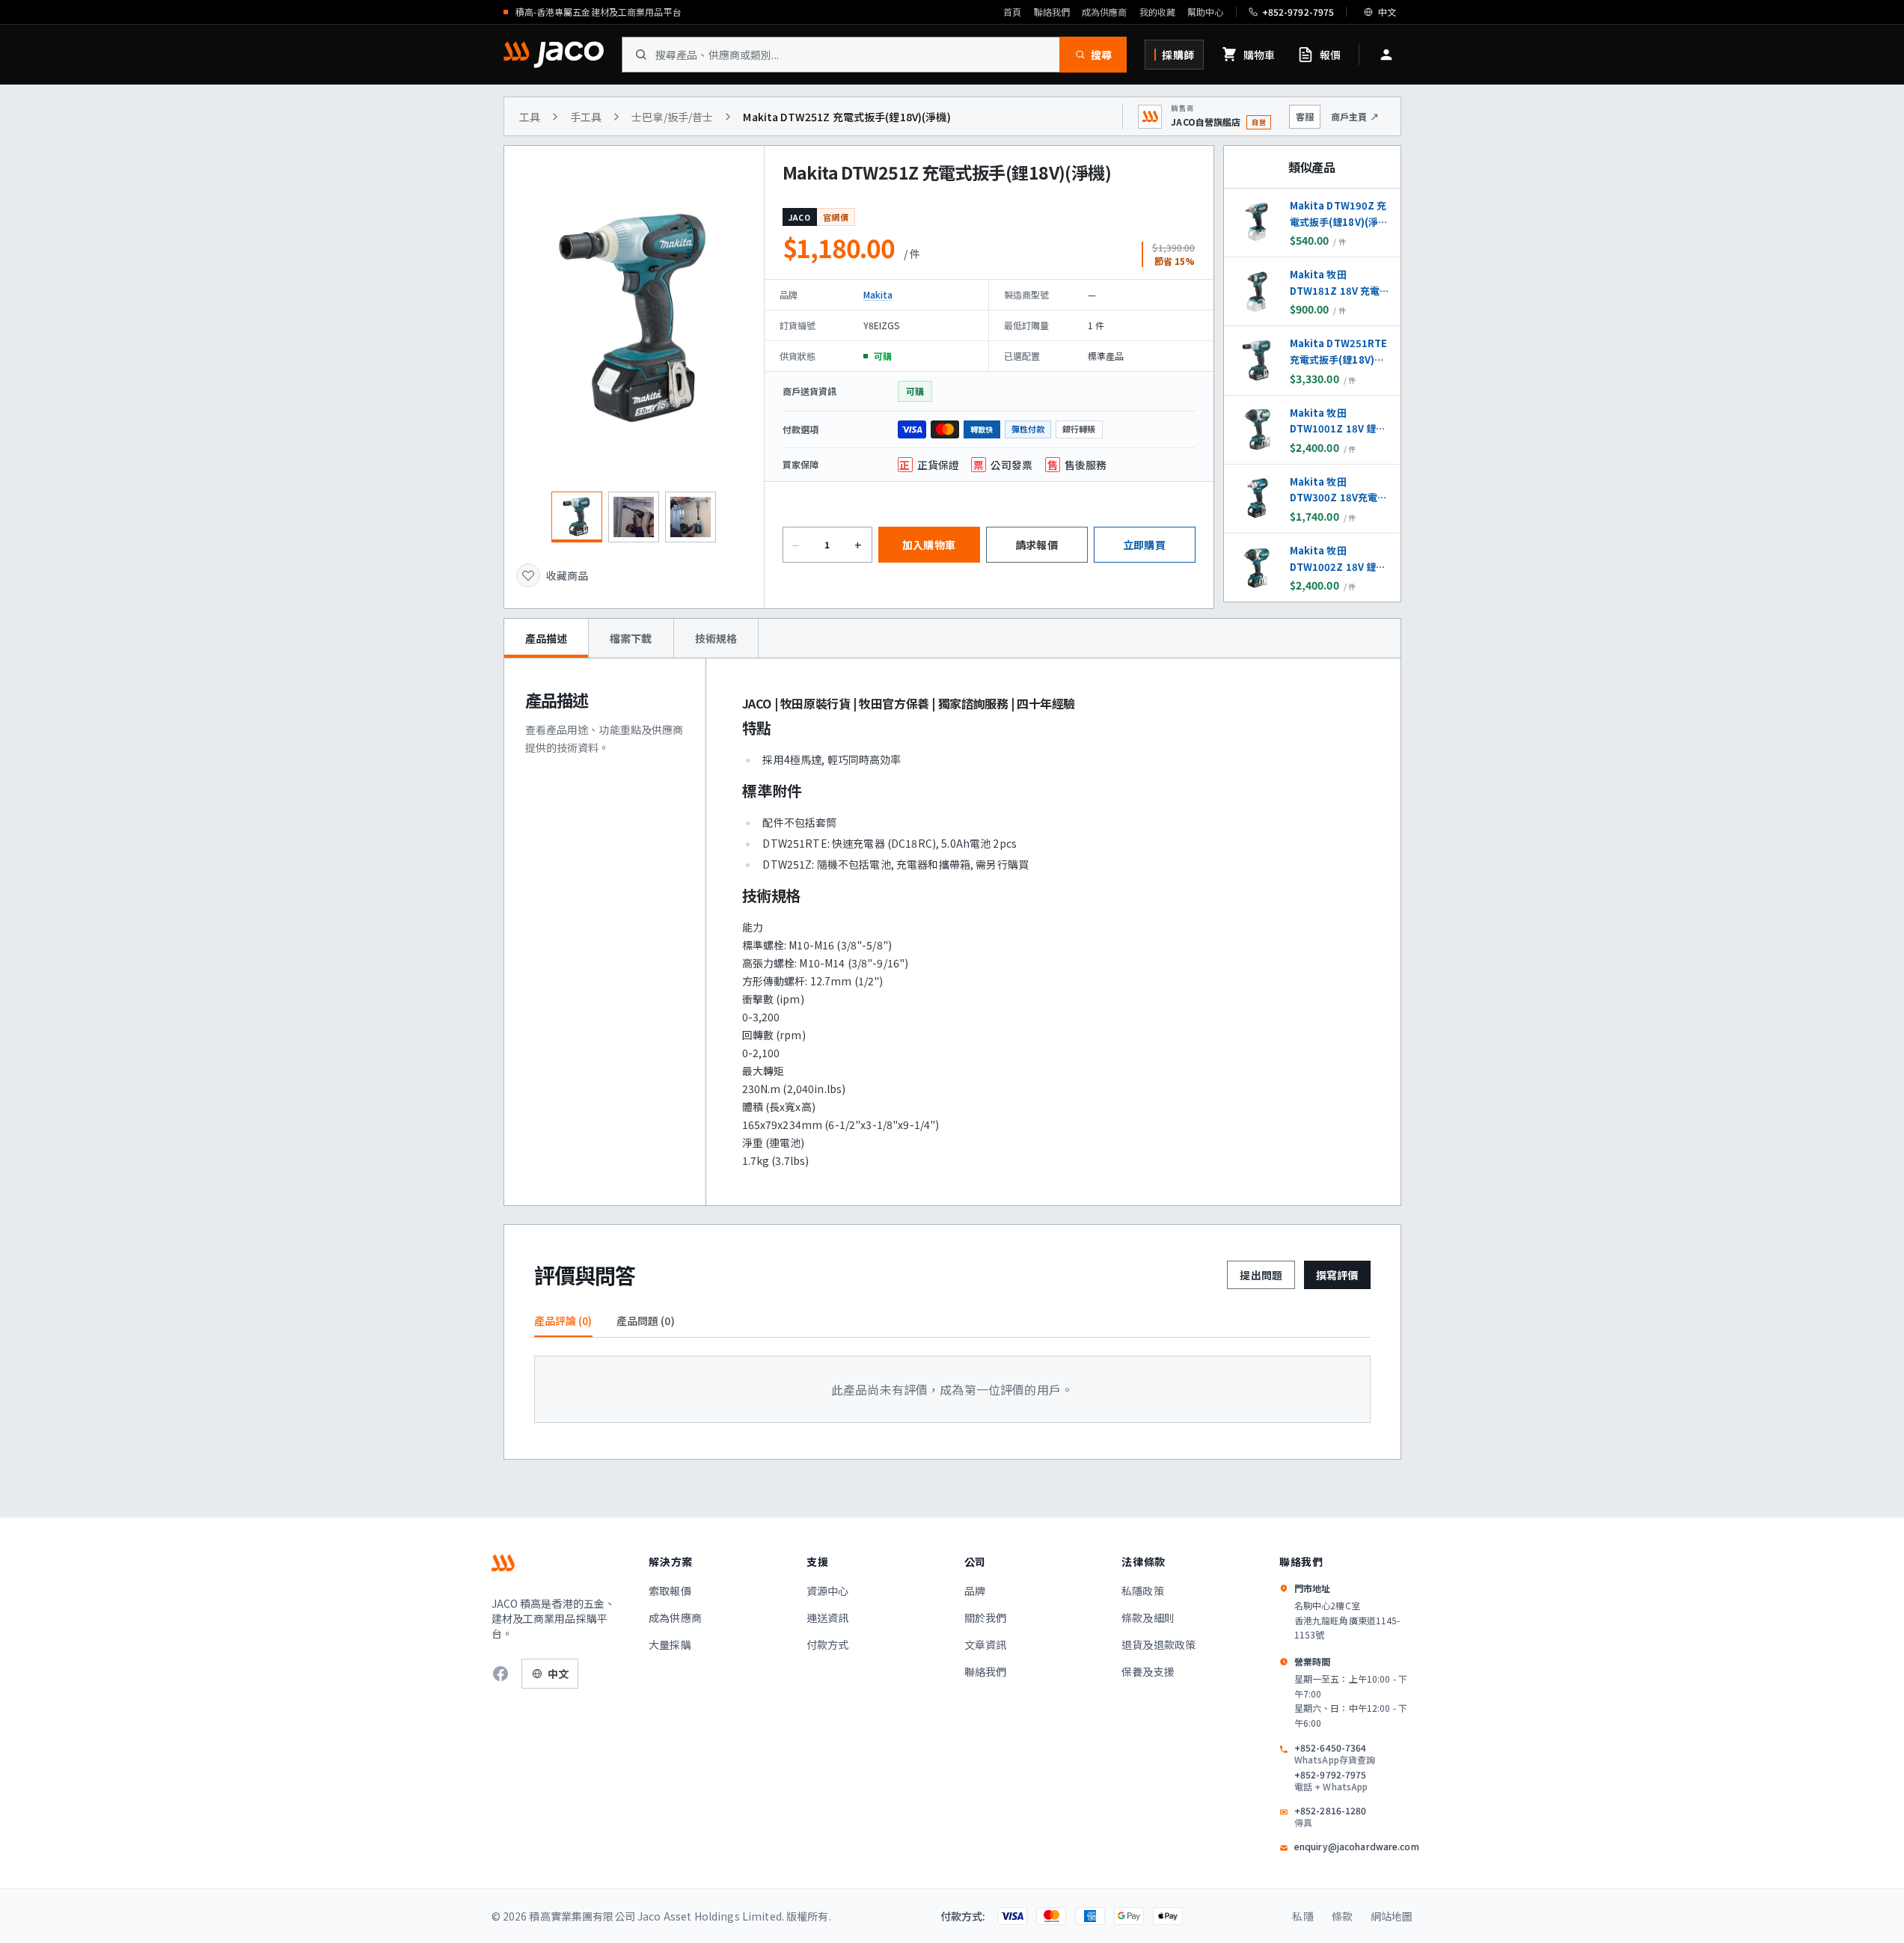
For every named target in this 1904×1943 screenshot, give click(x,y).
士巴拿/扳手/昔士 (672, 117)
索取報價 (670, 1591)
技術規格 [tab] (716, 638)
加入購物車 (929, 545)
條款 (1342, 1916)
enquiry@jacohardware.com (1357, 1846)
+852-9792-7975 (1331, 1781)
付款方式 (828, 1644)
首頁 (1012, 12)
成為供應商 (1105, 12)
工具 (530, 117)
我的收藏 (1157, 12)
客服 (1305, 116)
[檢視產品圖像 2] (634, 517)
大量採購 (670, 1644)
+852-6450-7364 (1335, 1754)
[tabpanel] (952, 932)
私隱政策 (1143, 1591)
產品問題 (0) (646, 1321)
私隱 (1303, 1916)
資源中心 (828, 1591)
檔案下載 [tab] (631, 638)
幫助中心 (1205, 12)
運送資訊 (828, 1618)
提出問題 (1261, 1275)
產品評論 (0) (563, 1321)
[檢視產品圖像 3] (691, 517)
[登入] (1386, 55)
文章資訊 (986, 1644)
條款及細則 (1148, 1618)
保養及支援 (1148, 1671)
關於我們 (986, 1618)
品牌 (975, 1591)
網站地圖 (1392, 1916)
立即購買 (1144, 545)
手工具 (586, 117)
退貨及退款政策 (1158, 1644)
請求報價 (1037, 545)
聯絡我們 (1052, 12)
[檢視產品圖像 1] (577, 517)
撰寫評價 (1337, 1275)
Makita (878, 294)
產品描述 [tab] (547, 638)
